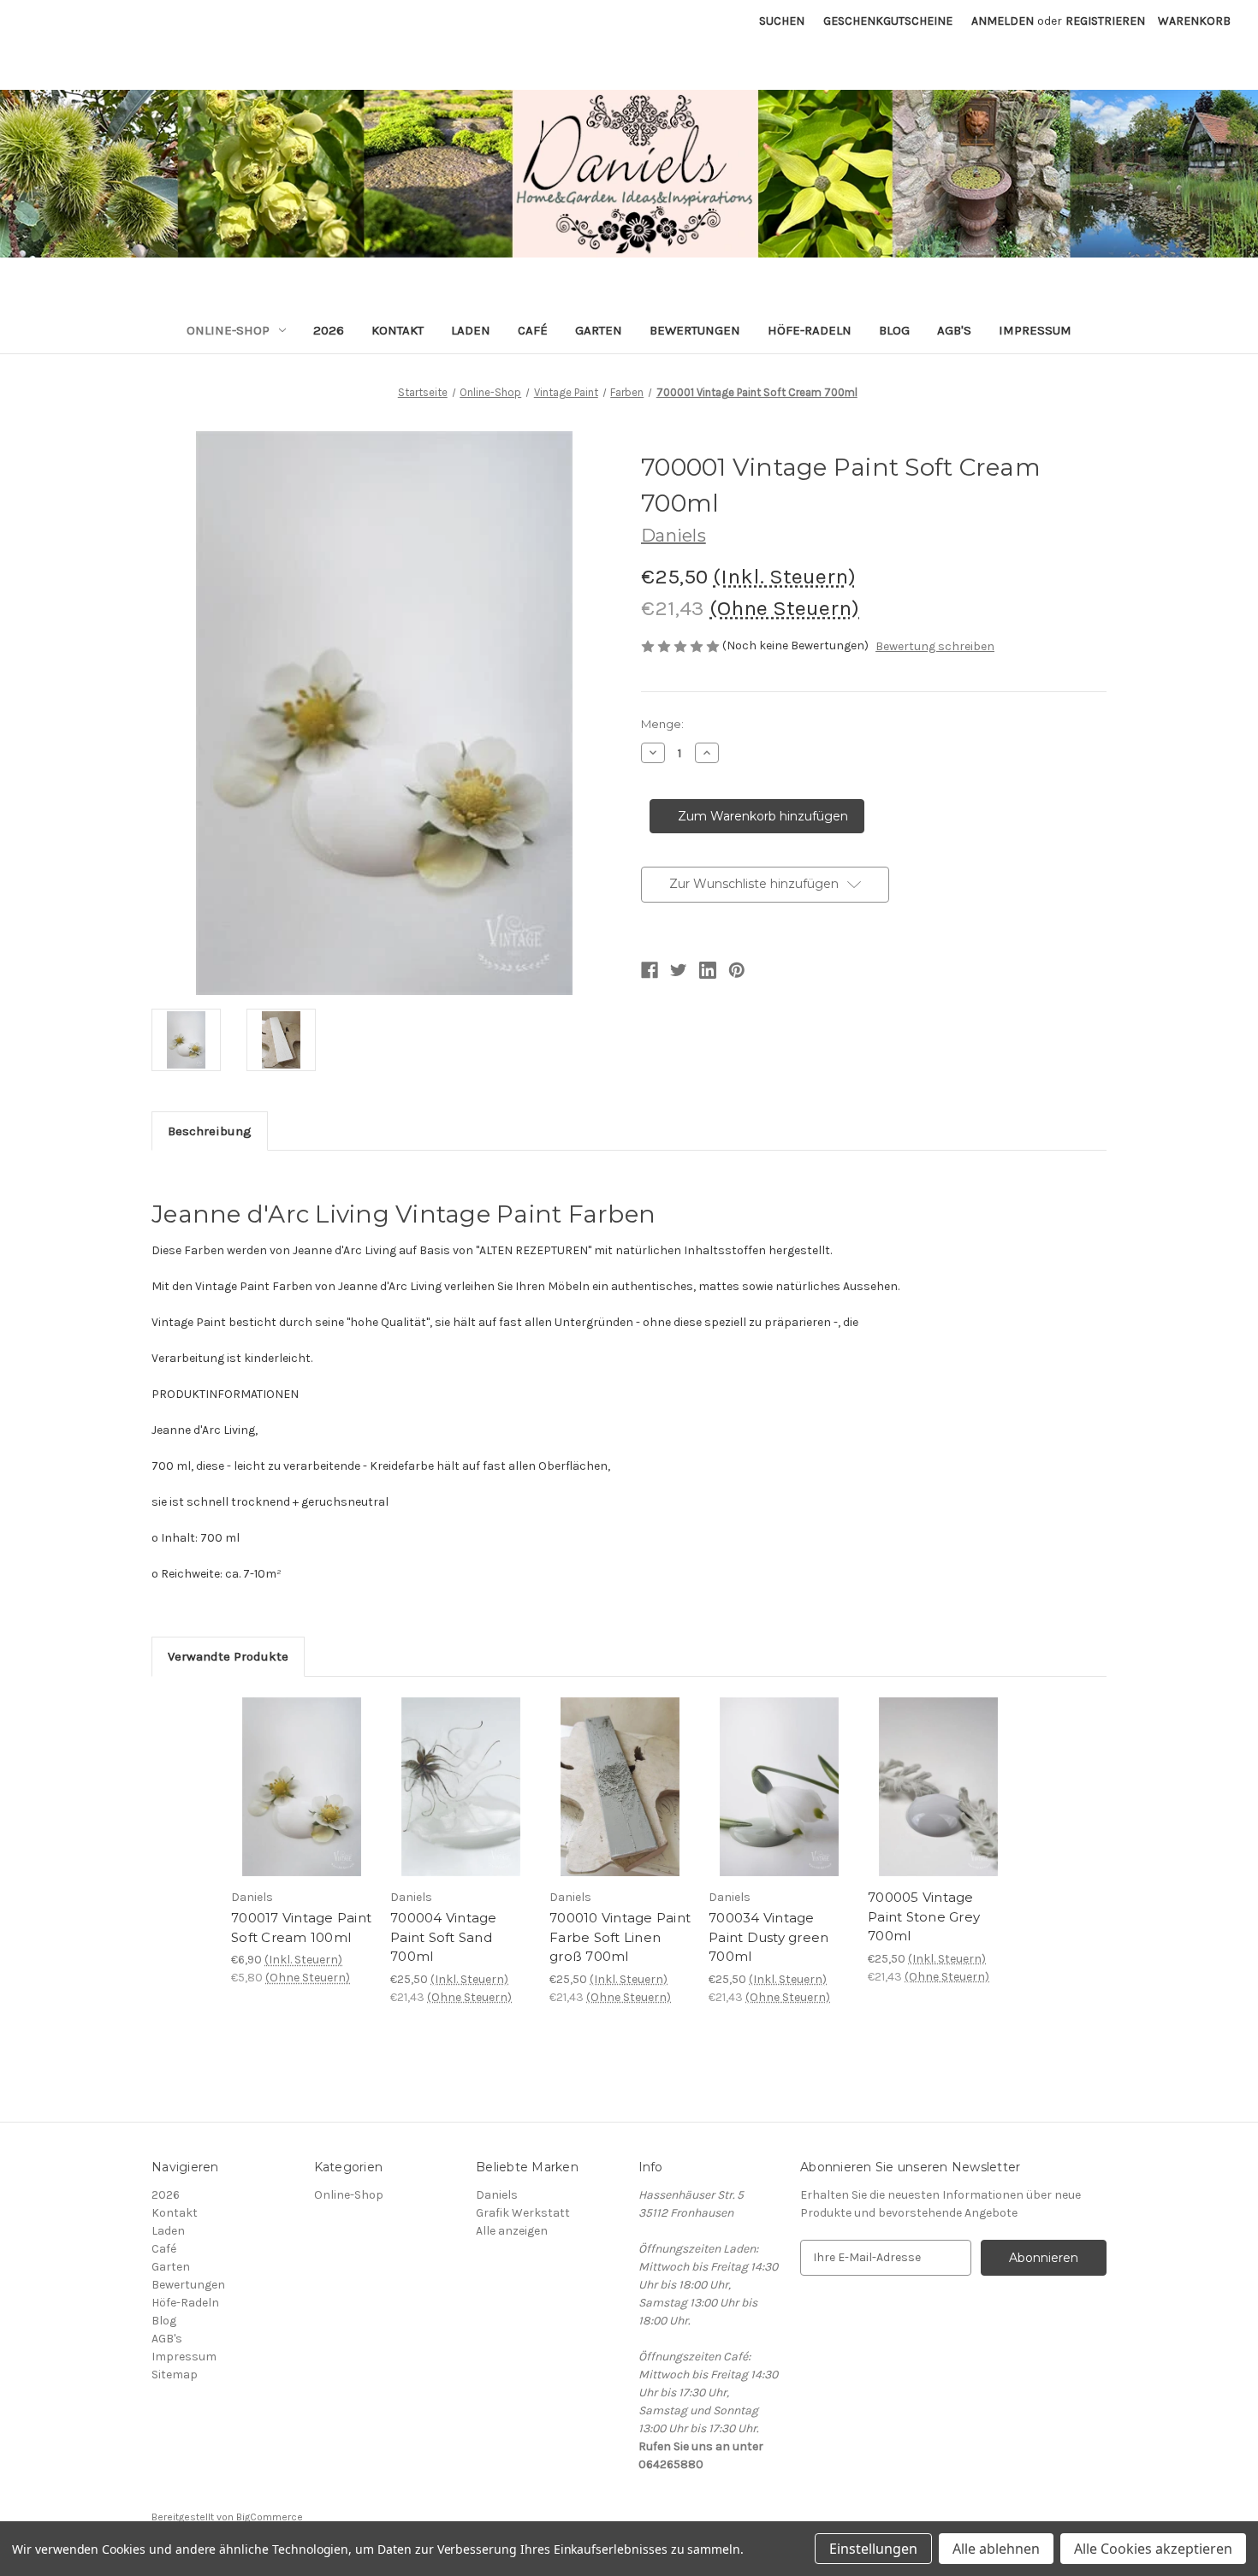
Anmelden (1003, 21)
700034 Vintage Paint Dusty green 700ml (768, 1937)
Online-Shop (228, 330)
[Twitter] (679, 970)
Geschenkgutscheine (888, 21)
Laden (471, 330)
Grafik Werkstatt (523, 2213)
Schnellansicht (289, 1766)
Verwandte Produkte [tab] (228, 1656)
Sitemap (175, 2375)
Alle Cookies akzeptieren (1153, 2549)
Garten (599, 330)
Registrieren (1105, 21)
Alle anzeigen (512, 2231)
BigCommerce (270, 2517)
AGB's (954, 330)
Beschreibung (210, 1131)
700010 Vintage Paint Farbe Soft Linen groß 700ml (620, 1937)
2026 (329, 330)
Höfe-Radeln (810, 330)
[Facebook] (650, 970)
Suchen (782, 21)
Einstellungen (873, 2549)
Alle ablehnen (996, 2549)
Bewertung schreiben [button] (935, 646)
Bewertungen (695, 330)
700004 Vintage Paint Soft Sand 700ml (444, 1937)
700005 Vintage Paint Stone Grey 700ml (924, 1916)
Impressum (1035, 330)
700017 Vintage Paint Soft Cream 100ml (301, 1928)
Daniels (497, 2195)
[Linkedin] (708, 970)
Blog (894, 330)
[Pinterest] (737, 970)
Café (533, 330)
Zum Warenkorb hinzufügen (302, 1802)
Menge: (662, 724)
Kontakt (398, 330)
